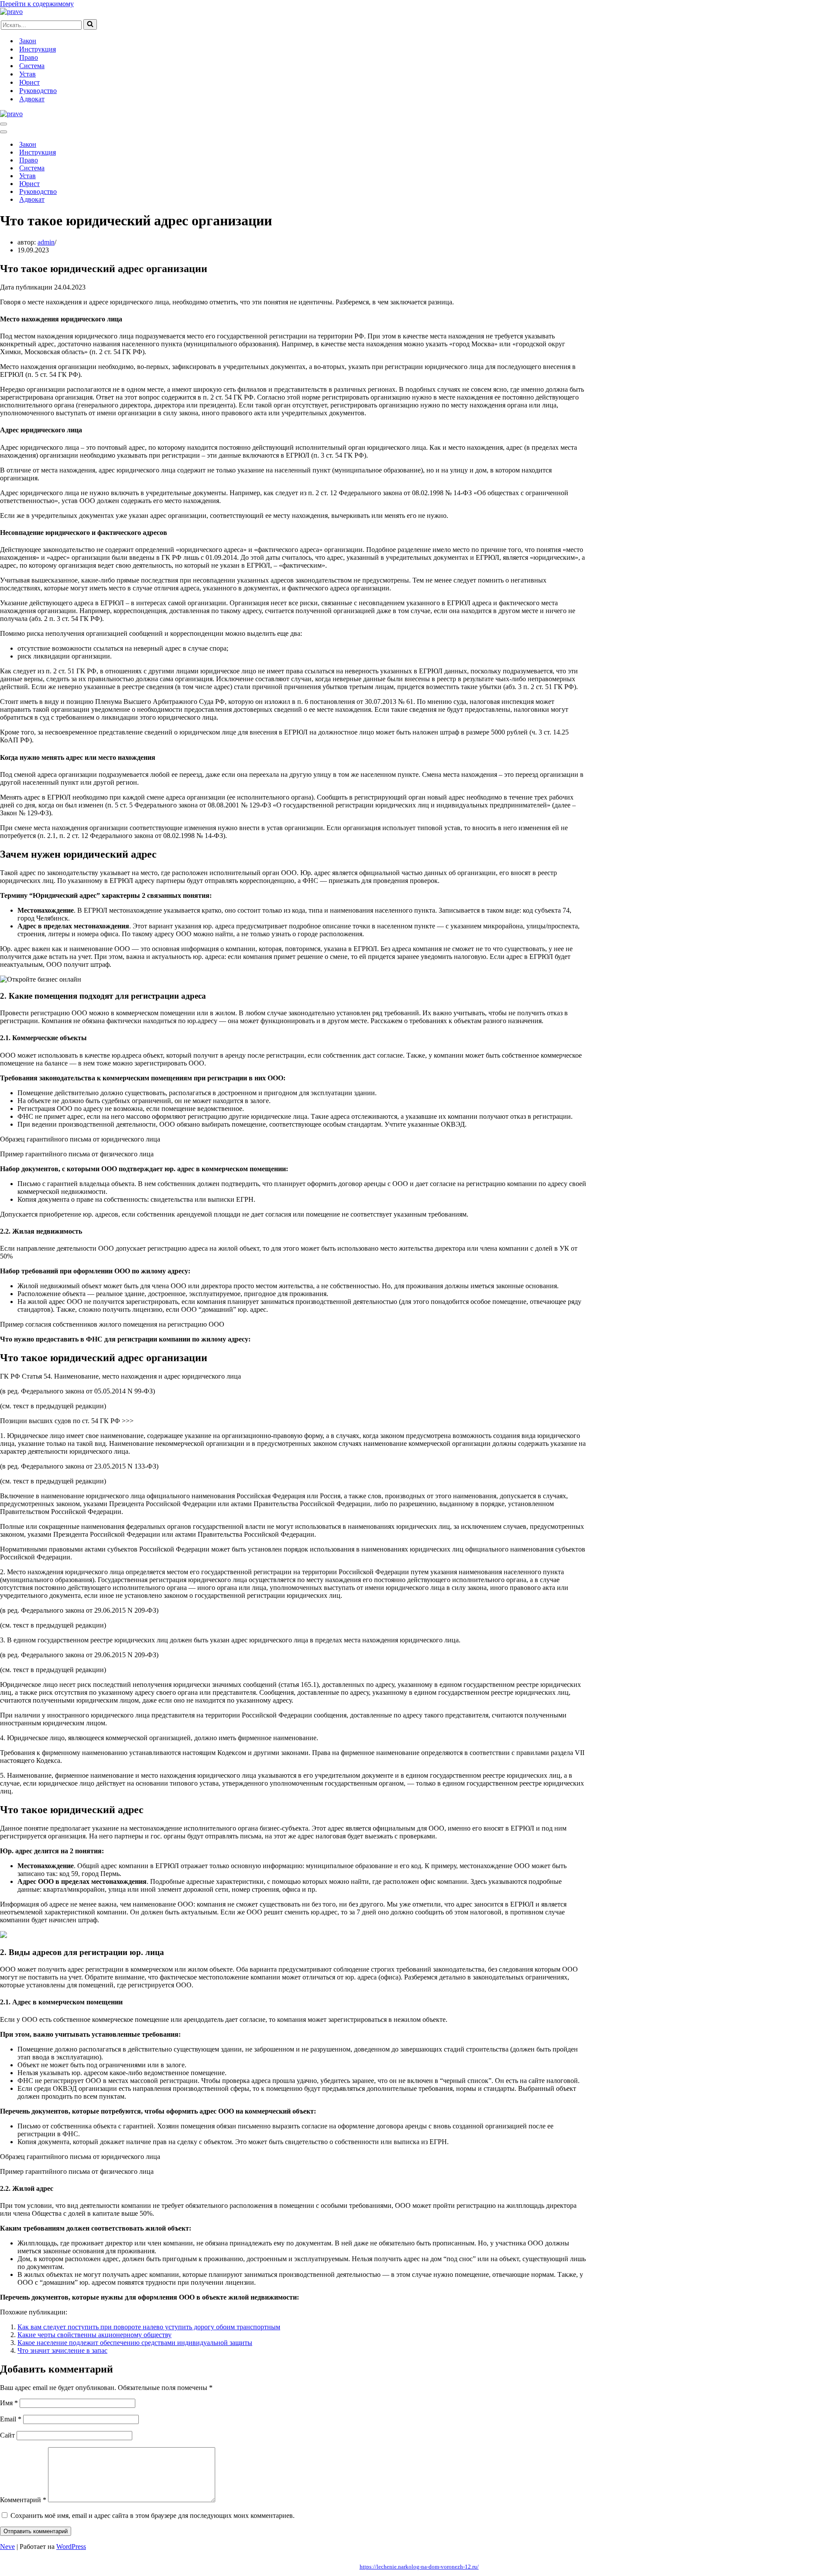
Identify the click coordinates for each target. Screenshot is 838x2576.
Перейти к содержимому (37, 4)
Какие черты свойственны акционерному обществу (94, 2335)
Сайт (7, 2435)
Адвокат (32, 99)
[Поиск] (90, 24)
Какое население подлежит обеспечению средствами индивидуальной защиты (135, 2343)
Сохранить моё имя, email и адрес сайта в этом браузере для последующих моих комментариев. (153, 2516)
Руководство (38, 91)
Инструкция (38, 49)
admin (46, 242)
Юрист (29, 82)
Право (29, 57)
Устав (27, 74)
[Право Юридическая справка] (11, 12)
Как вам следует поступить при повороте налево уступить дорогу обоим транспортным (149, 2327)
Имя (9, 2403)
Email (11, 2419)
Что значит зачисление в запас (62, 2350)
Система (32, 66)
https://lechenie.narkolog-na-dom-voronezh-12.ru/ (419, 2567)
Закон (28, 41)
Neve (7, 2547)
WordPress (71, 2547)
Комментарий (23, 2500)
